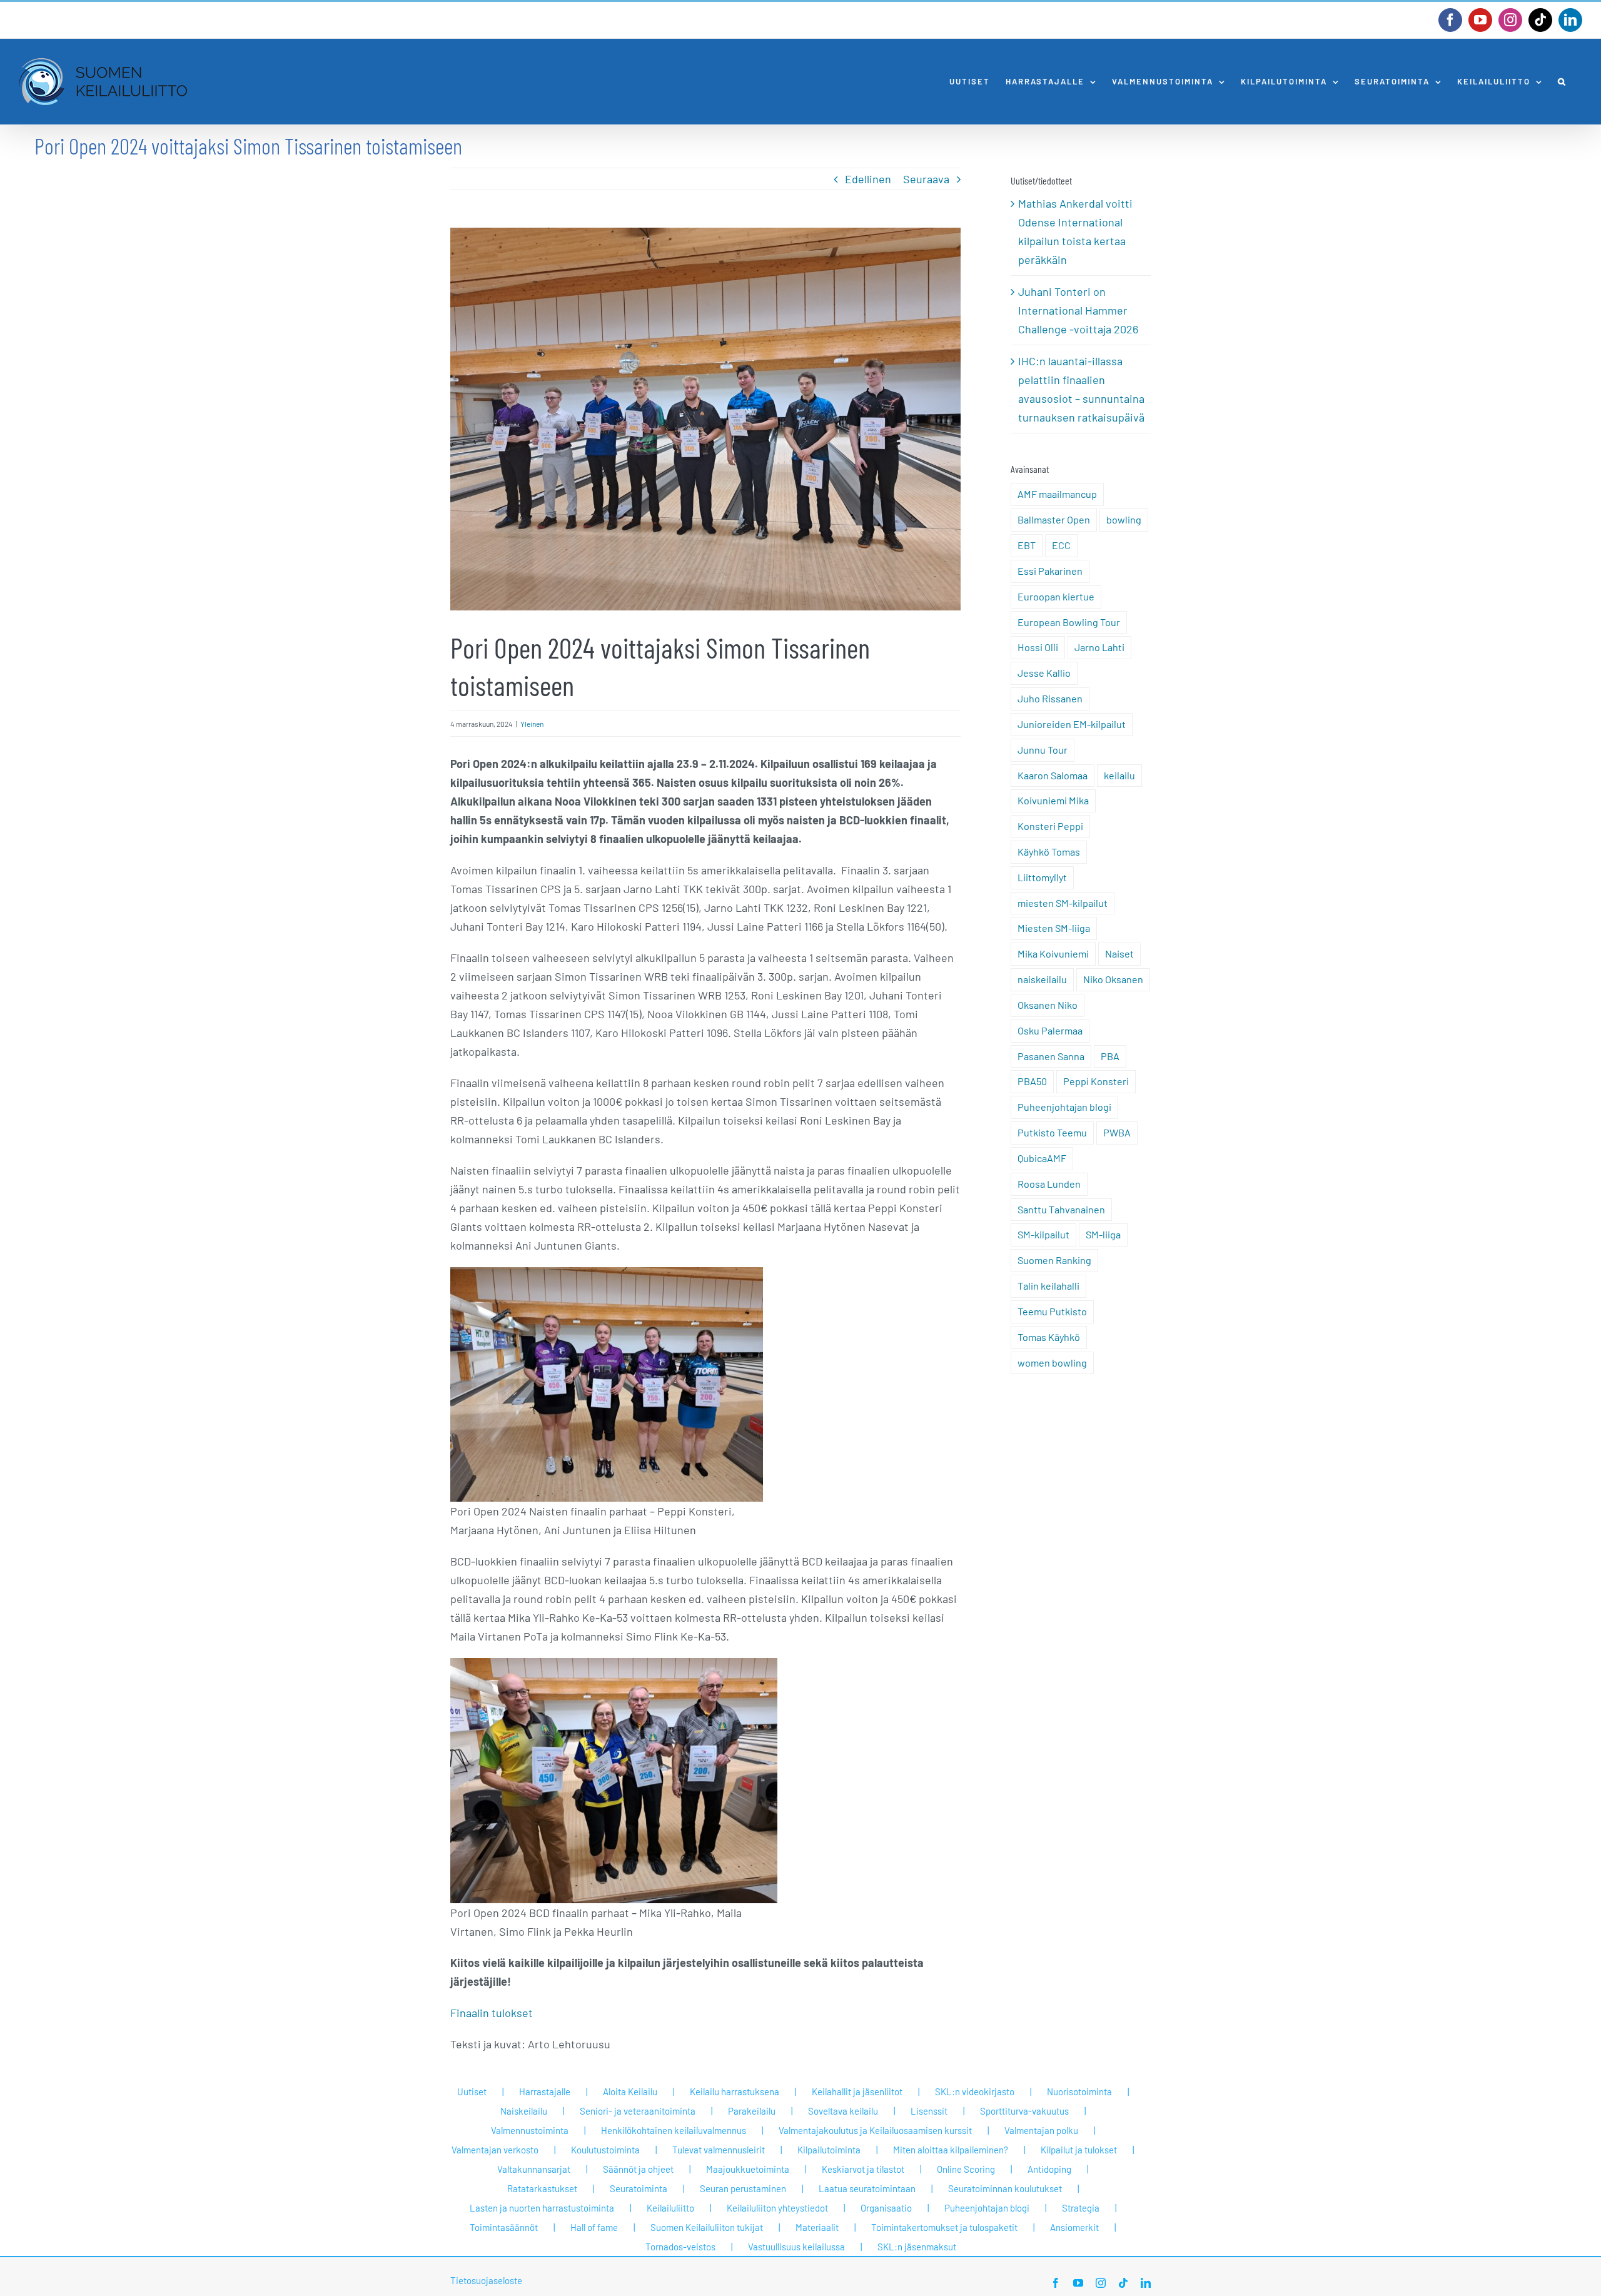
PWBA (1117, 1132)
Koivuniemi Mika (1053, 800)
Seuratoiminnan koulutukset (1005, 2188)
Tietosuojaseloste (486, 2280)
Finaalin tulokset (492, 2013)
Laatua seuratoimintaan (867, 2188)
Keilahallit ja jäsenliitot (857, 2091)
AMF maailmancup (1057, 494)
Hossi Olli (1038, 647)
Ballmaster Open (1054, 519)
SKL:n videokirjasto (975, 2091)
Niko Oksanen (1113, 979)
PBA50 (1032, 1081)
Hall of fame (594, 2227)
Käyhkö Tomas (1049, 852)
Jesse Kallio (1044, 673)
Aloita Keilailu (630, 2091)
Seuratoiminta (639, 2188)
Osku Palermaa (1050, 1030)
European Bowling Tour (1069, 622)
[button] (1562, 82)
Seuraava (926, 179)
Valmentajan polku (1041, 2130)
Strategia (1081, 2208)
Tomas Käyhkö (1049, 1337)
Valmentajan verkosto (495, 2150)
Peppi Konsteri (1096, 1081)
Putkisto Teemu (1052, 1132)
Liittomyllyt (1042, 877)
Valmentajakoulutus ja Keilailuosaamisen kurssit (875, 2130)
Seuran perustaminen (743, 2188)
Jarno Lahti (1099, 647)
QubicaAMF (1042, 1158)
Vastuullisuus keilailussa (796, 2247)
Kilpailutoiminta (829, 2150)
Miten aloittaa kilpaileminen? (951, 2150)
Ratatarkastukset (542, 2188)
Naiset (1119, 953)
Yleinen (532, 724)
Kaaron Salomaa (1053, 775)
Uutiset (472, 2091)
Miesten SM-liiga (1054, 928)
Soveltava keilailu (843, 2111)
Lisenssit (929, 2111)
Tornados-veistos (680, 2247)
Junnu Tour (1043, 750)
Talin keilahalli (1048, 1286)
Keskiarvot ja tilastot (863, 2169)
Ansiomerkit (1074, 2227)
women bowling (1052, 1363)
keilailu (1119, 775)
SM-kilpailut (1043, 1234)
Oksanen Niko (1048, 1005)
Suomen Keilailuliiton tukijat (707, 2227)
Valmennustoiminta (530, 2130)
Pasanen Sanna (1051, 1056)
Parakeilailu (752, 2111)
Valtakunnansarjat (534, 2169)
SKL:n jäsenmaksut (917, 2247)
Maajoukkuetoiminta (748, 2169)
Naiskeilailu (524, 2111)
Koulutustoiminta (605, 2150)
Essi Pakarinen (1050, 571)
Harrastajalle (545, 2091)
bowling (1124, 519)
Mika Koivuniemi (1053, 953)
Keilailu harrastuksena (735, 2091)
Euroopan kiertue (1056, 596)
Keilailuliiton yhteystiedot (777, 2208)
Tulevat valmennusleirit (719, 2150)
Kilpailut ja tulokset (1079, 2150)
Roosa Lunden (1049, 1184)
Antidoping (1049, 2169)
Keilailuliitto (670, 2208)
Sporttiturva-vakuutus (1024, 2111)
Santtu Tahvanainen (1061, 1209)
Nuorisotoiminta (1079, 2091)
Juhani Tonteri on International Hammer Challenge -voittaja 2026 (1078, 310)
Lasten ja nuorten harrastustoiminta (542, 2208)
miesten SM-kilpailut (1063, 903)
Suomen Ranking (1054, 1260)
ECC (1061, 545)
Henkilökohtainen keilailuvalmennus (674, 2130)
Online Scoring (966, 2169)
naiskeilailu (1042, 979)
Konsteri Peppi (1050, 826)
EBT (1027, 545)
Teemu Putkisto (1052, 1311)
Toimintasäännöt (504, 2227)
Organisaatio (886, 2208)
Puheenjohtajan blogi (1064, 1107)
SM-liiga (1103, 1234)
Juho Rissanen (1050, 698)
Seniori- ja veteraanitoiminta (638, 2111)
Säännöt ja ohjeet (638, 2169)
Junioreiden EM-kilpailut (1072, 724)
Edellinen (868, 179)
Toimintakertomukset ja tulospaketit (944, 2227)
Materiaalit (817, 2227)
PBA (1110, 1056)
